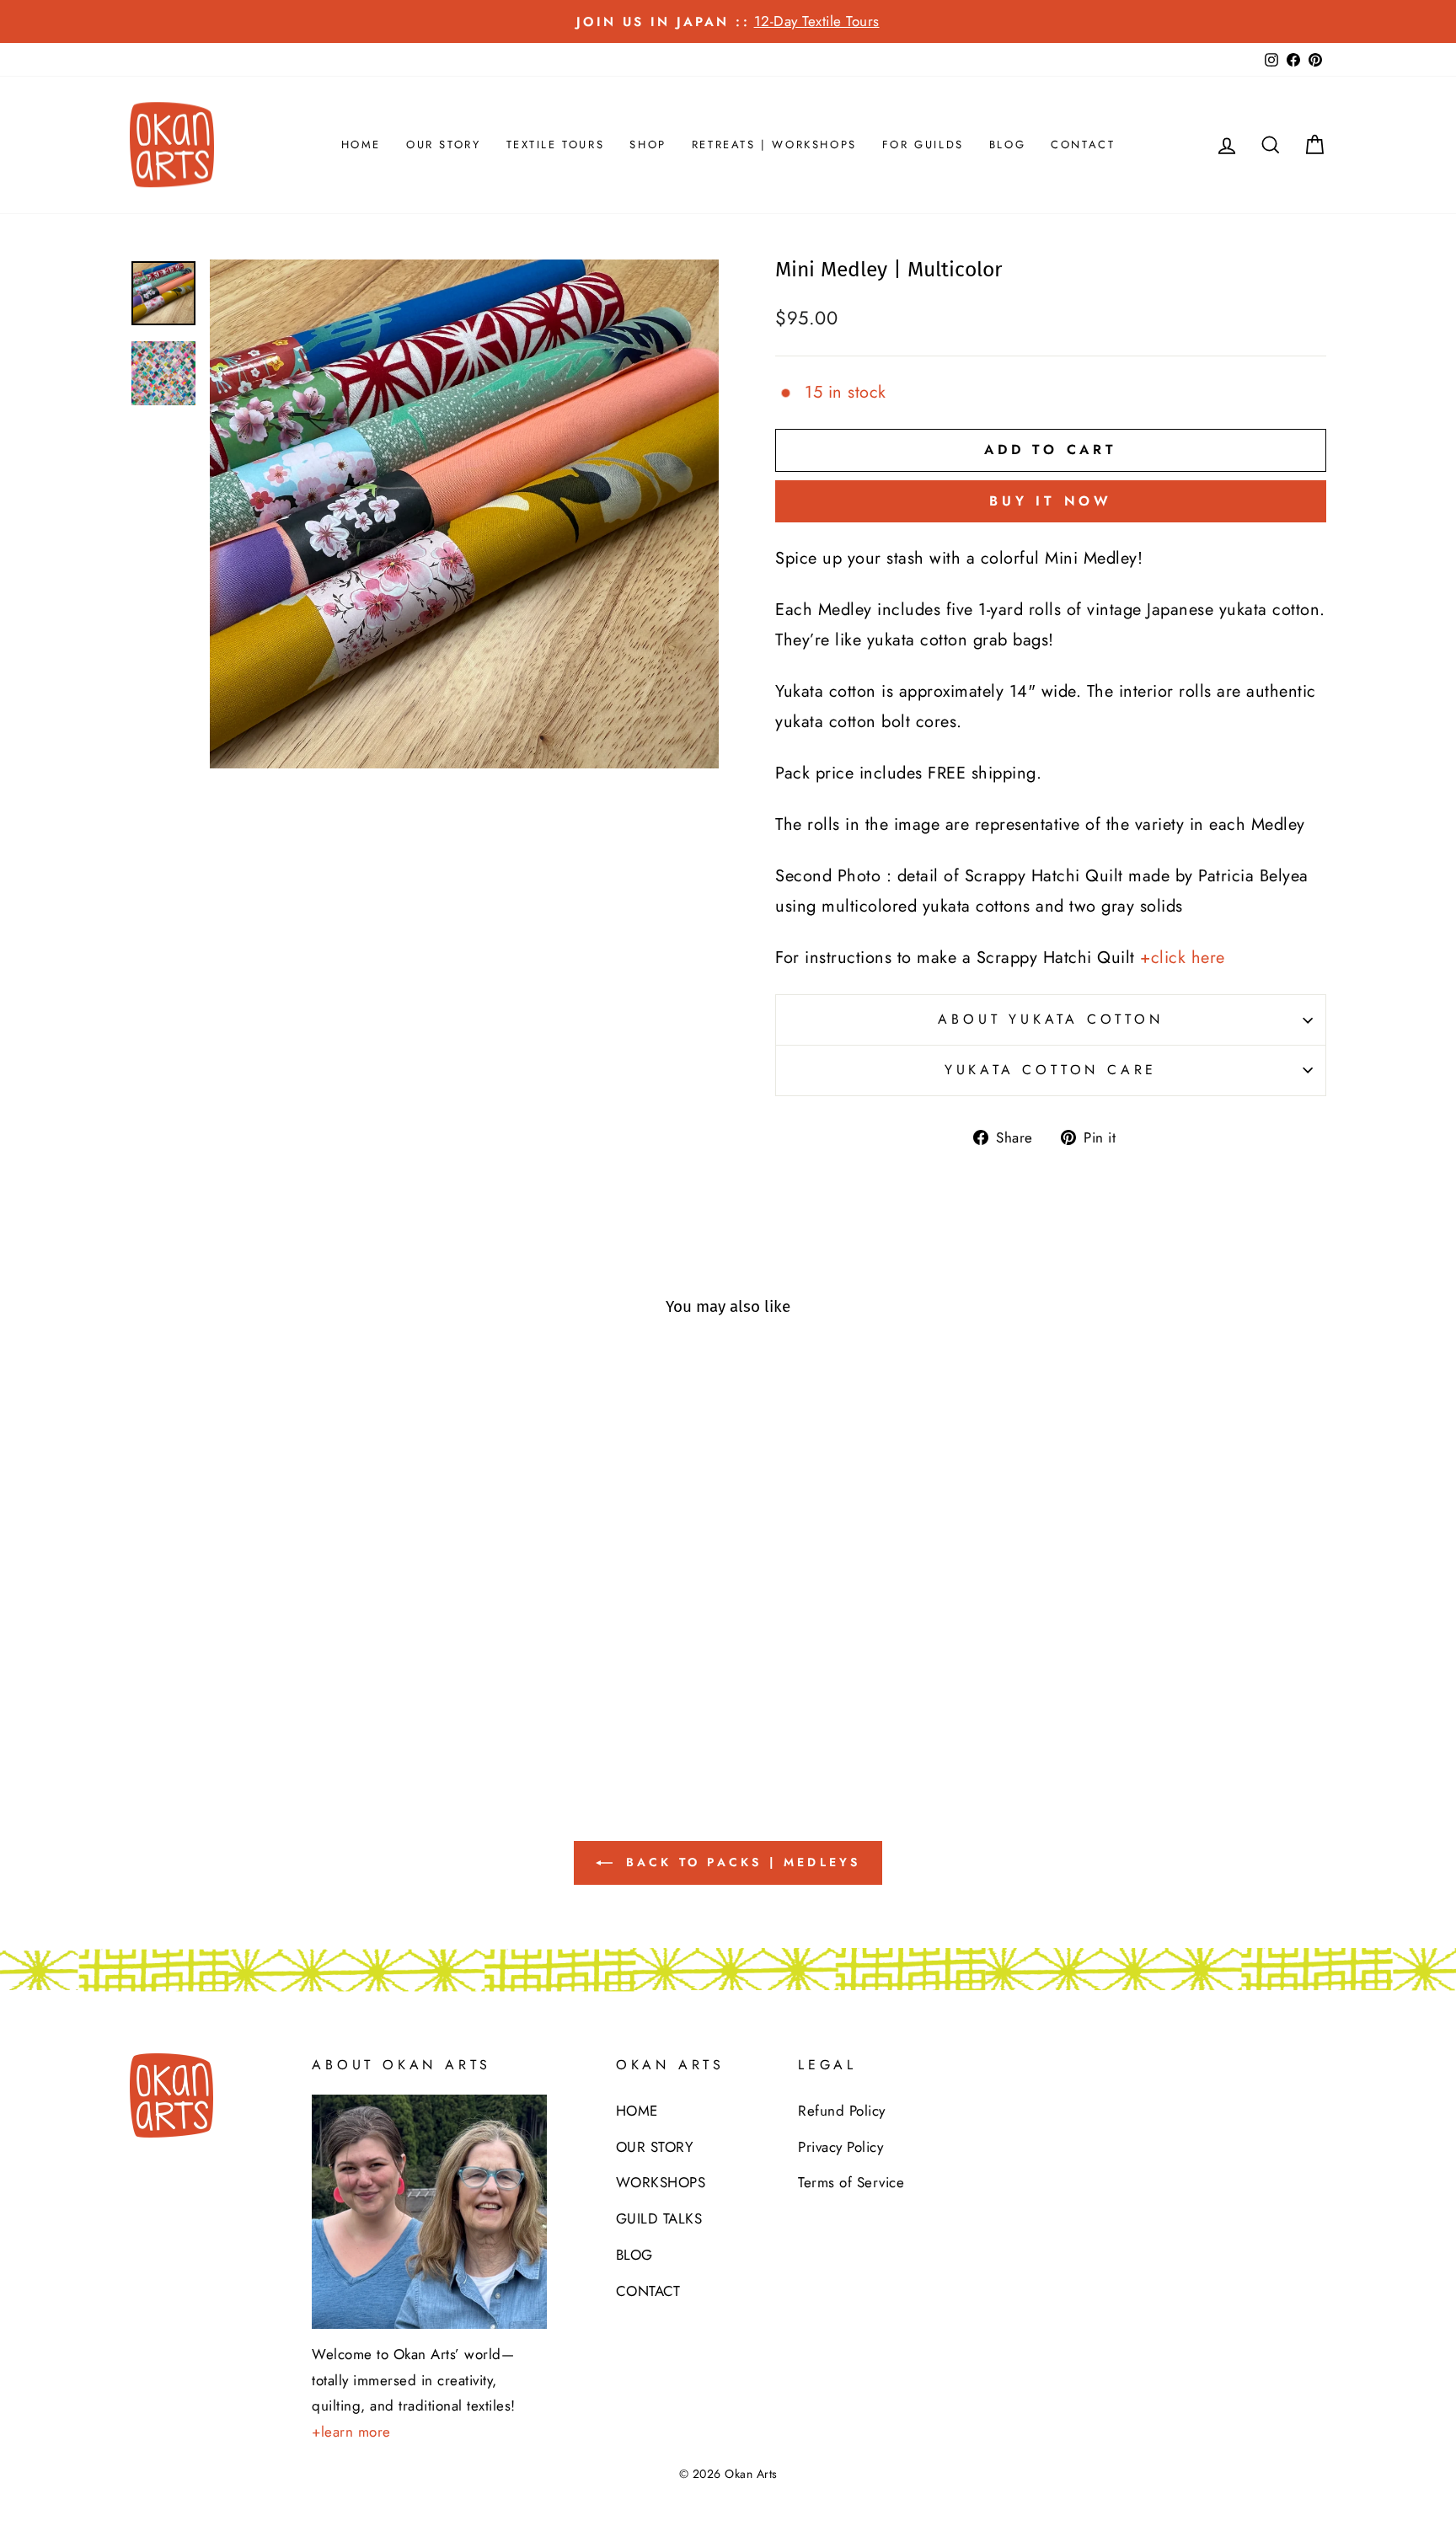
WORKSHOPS (661, 2182)
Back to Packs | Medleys (740, 1862)
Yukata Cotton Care (1051, 1070)
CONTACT (1083, 144)
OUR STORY (443, 144)
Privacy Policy (840, 2147)
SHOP (648, 144)
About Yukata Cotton (1050, 1019)
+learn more (351, 2432)
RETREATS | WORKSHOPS (774, 144)
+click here (1183, 958)
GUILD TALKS (659, 2218)
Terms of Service (851, 2182)
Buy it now (1051, 501)
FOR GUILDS (923, 144)
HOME (361, 144)
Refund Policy (842, 2111)
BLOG (1007, 144)
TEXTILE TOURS (556, 144)
